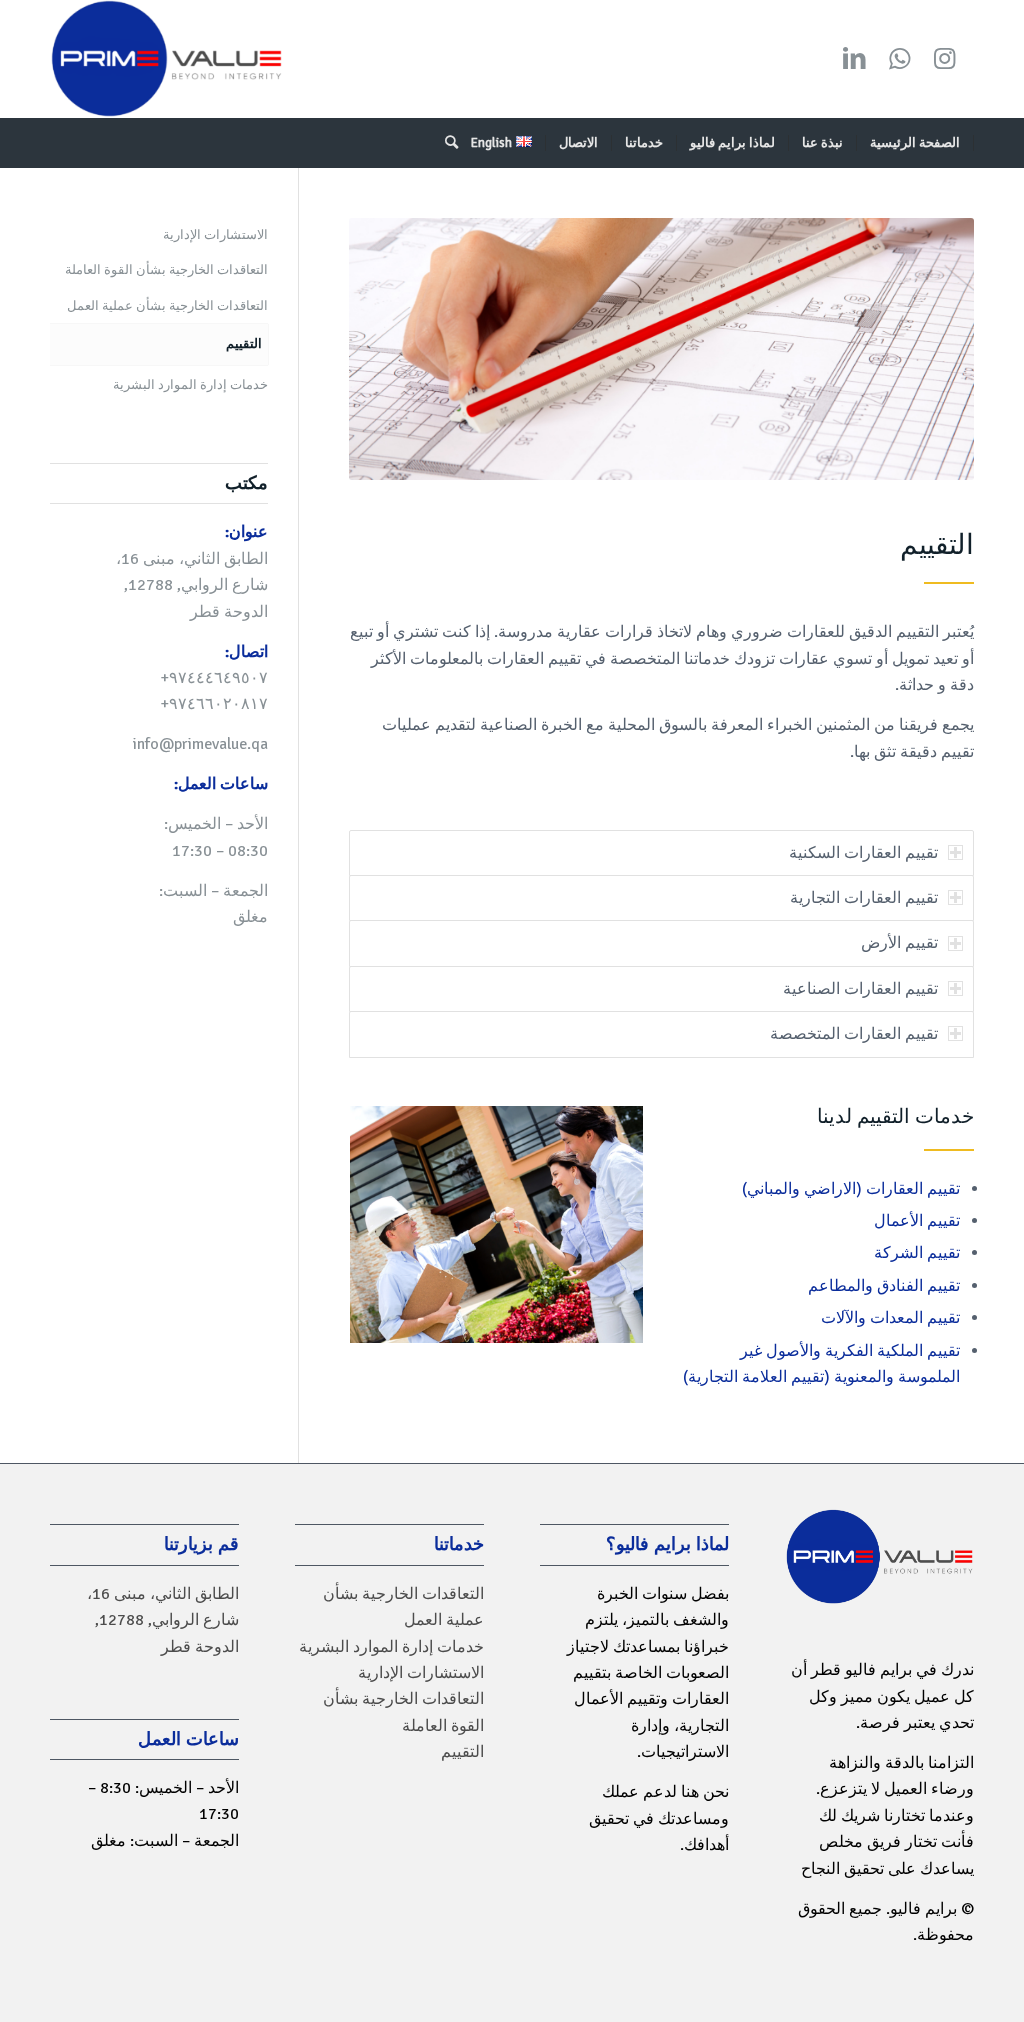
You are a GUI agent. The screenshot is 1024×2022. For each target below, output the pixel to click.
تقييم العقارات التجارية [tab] (864, 898)
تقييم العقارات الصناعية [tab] (860, 989)
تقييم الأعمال (917, 1221)
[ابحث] (445, 143)
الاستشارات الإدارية (215, 235)
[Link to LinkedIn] (854, 59)
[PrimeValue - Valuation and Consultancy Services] (166, 59)
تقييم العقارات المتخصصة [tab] (854, 1034)
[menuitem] (915, 143)
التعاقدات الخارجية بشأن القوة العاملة (166, 270)
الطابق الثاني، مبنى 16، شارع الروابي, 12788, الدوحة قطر (163, 1620)
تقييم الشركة (917, 1253)
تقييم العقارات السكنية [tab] (863, 853)
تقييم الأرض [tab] (899, 943)
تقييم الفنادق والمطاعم (884, 1286)
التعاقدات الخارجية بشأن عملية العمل (167, 306)
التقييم (244, 344)
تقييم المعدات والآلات (890, 1318)
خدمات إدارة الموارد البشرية (190, 385)
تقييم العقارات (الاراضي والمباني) (851, 1189)
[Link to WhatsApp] (899, 59)
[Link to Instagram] (944, 59)
